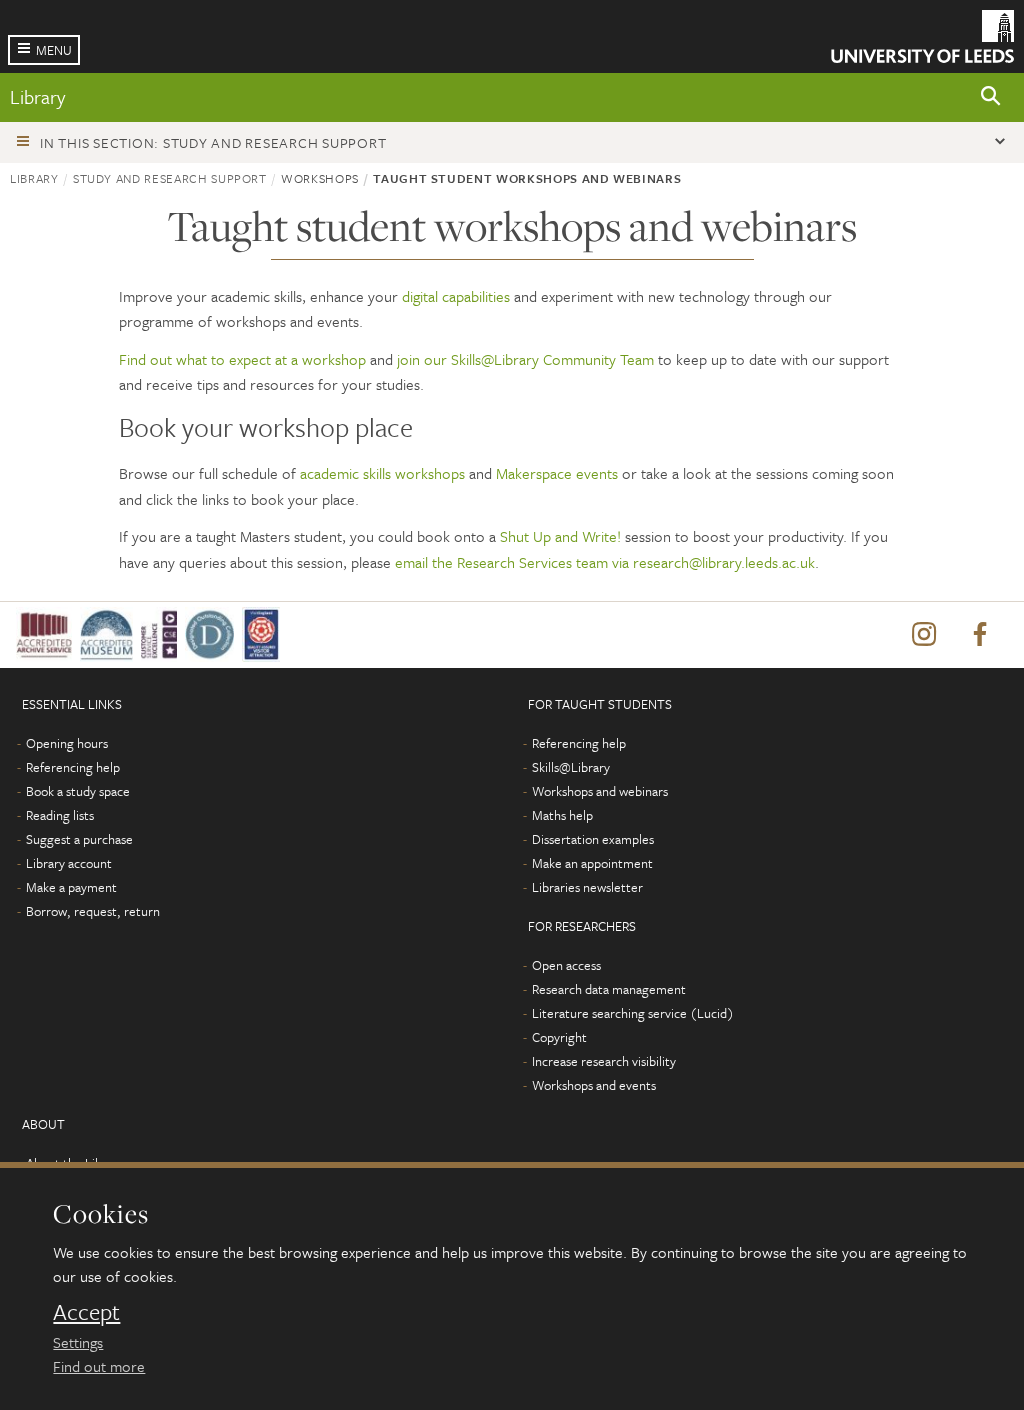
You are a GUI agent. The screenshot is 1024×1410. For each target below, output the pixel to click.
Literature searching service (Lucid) (633, 1013)
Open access (566, 965)
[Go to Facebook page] (980, 635)
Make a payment (71, 887)
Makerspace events (557, 473)
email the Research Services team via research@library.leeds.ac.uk (605, 562)
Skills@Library (571, 767)
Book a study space (78, 791)
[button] (991, 97)
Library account (69, 863)
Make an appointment (592, 863)
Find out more (99, 1366)
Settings (78, 1342)
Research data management (609, 989)
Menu (54, 50)
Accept (86, 1312)
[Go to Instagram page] (924, 635)
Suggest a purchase (79, 839)
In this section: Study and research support (213, 142)
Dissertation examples (593, 839)
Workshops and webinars (600, 791)
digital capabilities (456, 296)
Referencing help (73, 767)
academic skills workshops (382, 473)
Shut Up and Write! (560, 536)
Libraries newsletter (587, 887)
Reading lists (60, 815)
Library (37, 96)
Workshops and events (594, 1085)
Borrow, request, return (93, 911)
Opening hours (67, 743)
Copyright (559, 1037)
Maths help (562, 815)
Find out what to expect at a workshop (242, 359)
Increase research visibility (604, 1061)
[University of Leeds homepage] (922, 36)
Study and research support (170, 178)
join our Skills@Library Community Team (525, 359)
